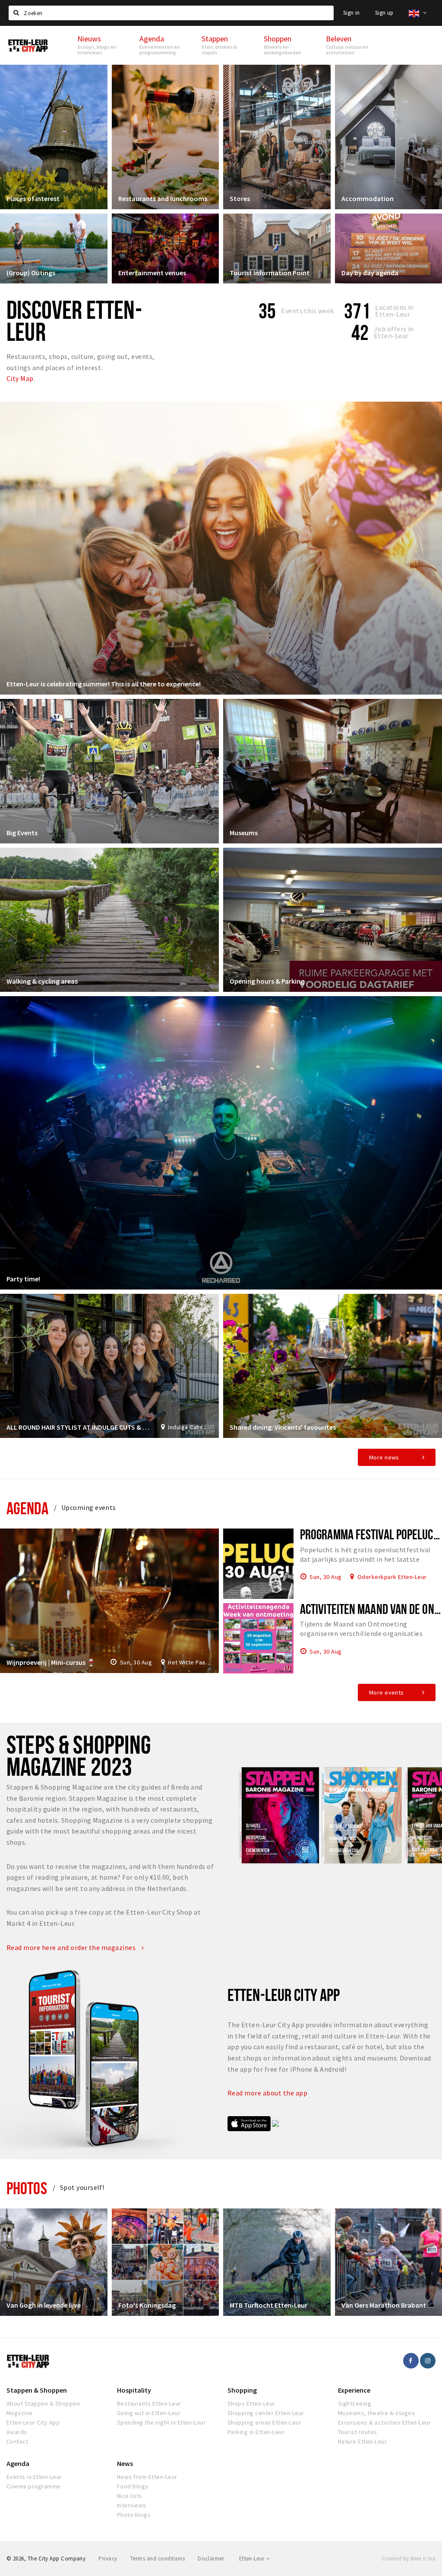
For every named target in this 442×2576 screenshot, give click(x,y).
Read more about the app (268, 2093)
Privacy (108, 2559)
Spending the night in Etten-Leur (161, 2422)
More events (387, 1692)
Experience (354, 2390)
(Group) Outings (31, 273)
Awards (17, 2432)
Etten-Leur (253, 2559)
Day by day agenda (370, 273)
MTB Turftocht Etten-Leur (268, 2305)
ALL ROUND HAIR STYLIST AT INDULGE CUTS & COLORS (79, 1427)
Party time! (23, 1279)
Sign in (352, 13)
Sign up (384, 13)
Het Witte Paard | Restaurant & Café (190, 1662)
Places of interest (33, 198)
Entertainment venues (152, 273)
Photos (27, 2188)
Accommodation (368, 198)
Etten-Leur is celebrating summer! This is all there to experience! (104, 684)
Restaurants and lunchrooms (163, 198)
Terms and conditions (158, 2559)
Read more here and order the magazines (72, 1947)
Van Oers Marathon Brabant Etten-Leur (389, 2305)
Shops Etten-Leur (251, 2403)
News (125, 2463)
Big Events (22, 833)
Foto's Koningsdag (147, 2305)
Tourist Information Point (270, 273)
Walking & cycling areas (42, 981)
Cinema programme (34, 2486)
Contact (17, 2441)
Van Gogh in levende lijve (44, 2305)
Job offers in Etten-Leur (394, 332)
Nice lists (130, 2496)
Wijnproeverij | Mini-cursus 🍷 (51, 1662)
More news (384, 1457)
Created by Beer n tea (409, 2559)
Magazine (20, 2413)
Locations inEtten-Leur (395, 311)
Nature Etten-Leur (362, 2441)
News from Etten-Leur (147, 2477)
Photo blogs (134, 2515)
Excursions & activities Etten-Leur (384, 2422)
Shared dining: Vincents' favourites (283, 1427)
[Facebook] (411, 2361)
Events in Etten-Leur (34, 2477)
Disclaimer (211, 2559)
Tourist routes (358, 2432)
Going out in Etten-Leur (149, 2413)
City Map (20, 378)
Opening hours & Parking (267, 981)
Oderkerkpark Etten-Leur (392, 1576)
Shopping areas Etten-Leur (264, 2422)
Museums (244, 833)
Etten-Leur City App (33, 2422)
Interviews (132, 2505)
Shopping (242, 2390)
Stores (240, 198)
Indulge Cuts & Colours (190, 1427)
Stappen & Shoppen (37, 2390)
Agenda (27, 1508)
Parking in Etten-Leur (256, 2432)
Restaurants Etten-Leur (149, 2403)
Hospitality (134, 2390)
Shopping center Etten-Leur (266, 2413)
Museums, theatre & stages (376, 2413)
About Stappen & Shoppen (43, 2403)
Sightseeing (355, 2403)
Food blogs (133, 2486)
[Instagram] (428, 2361)
